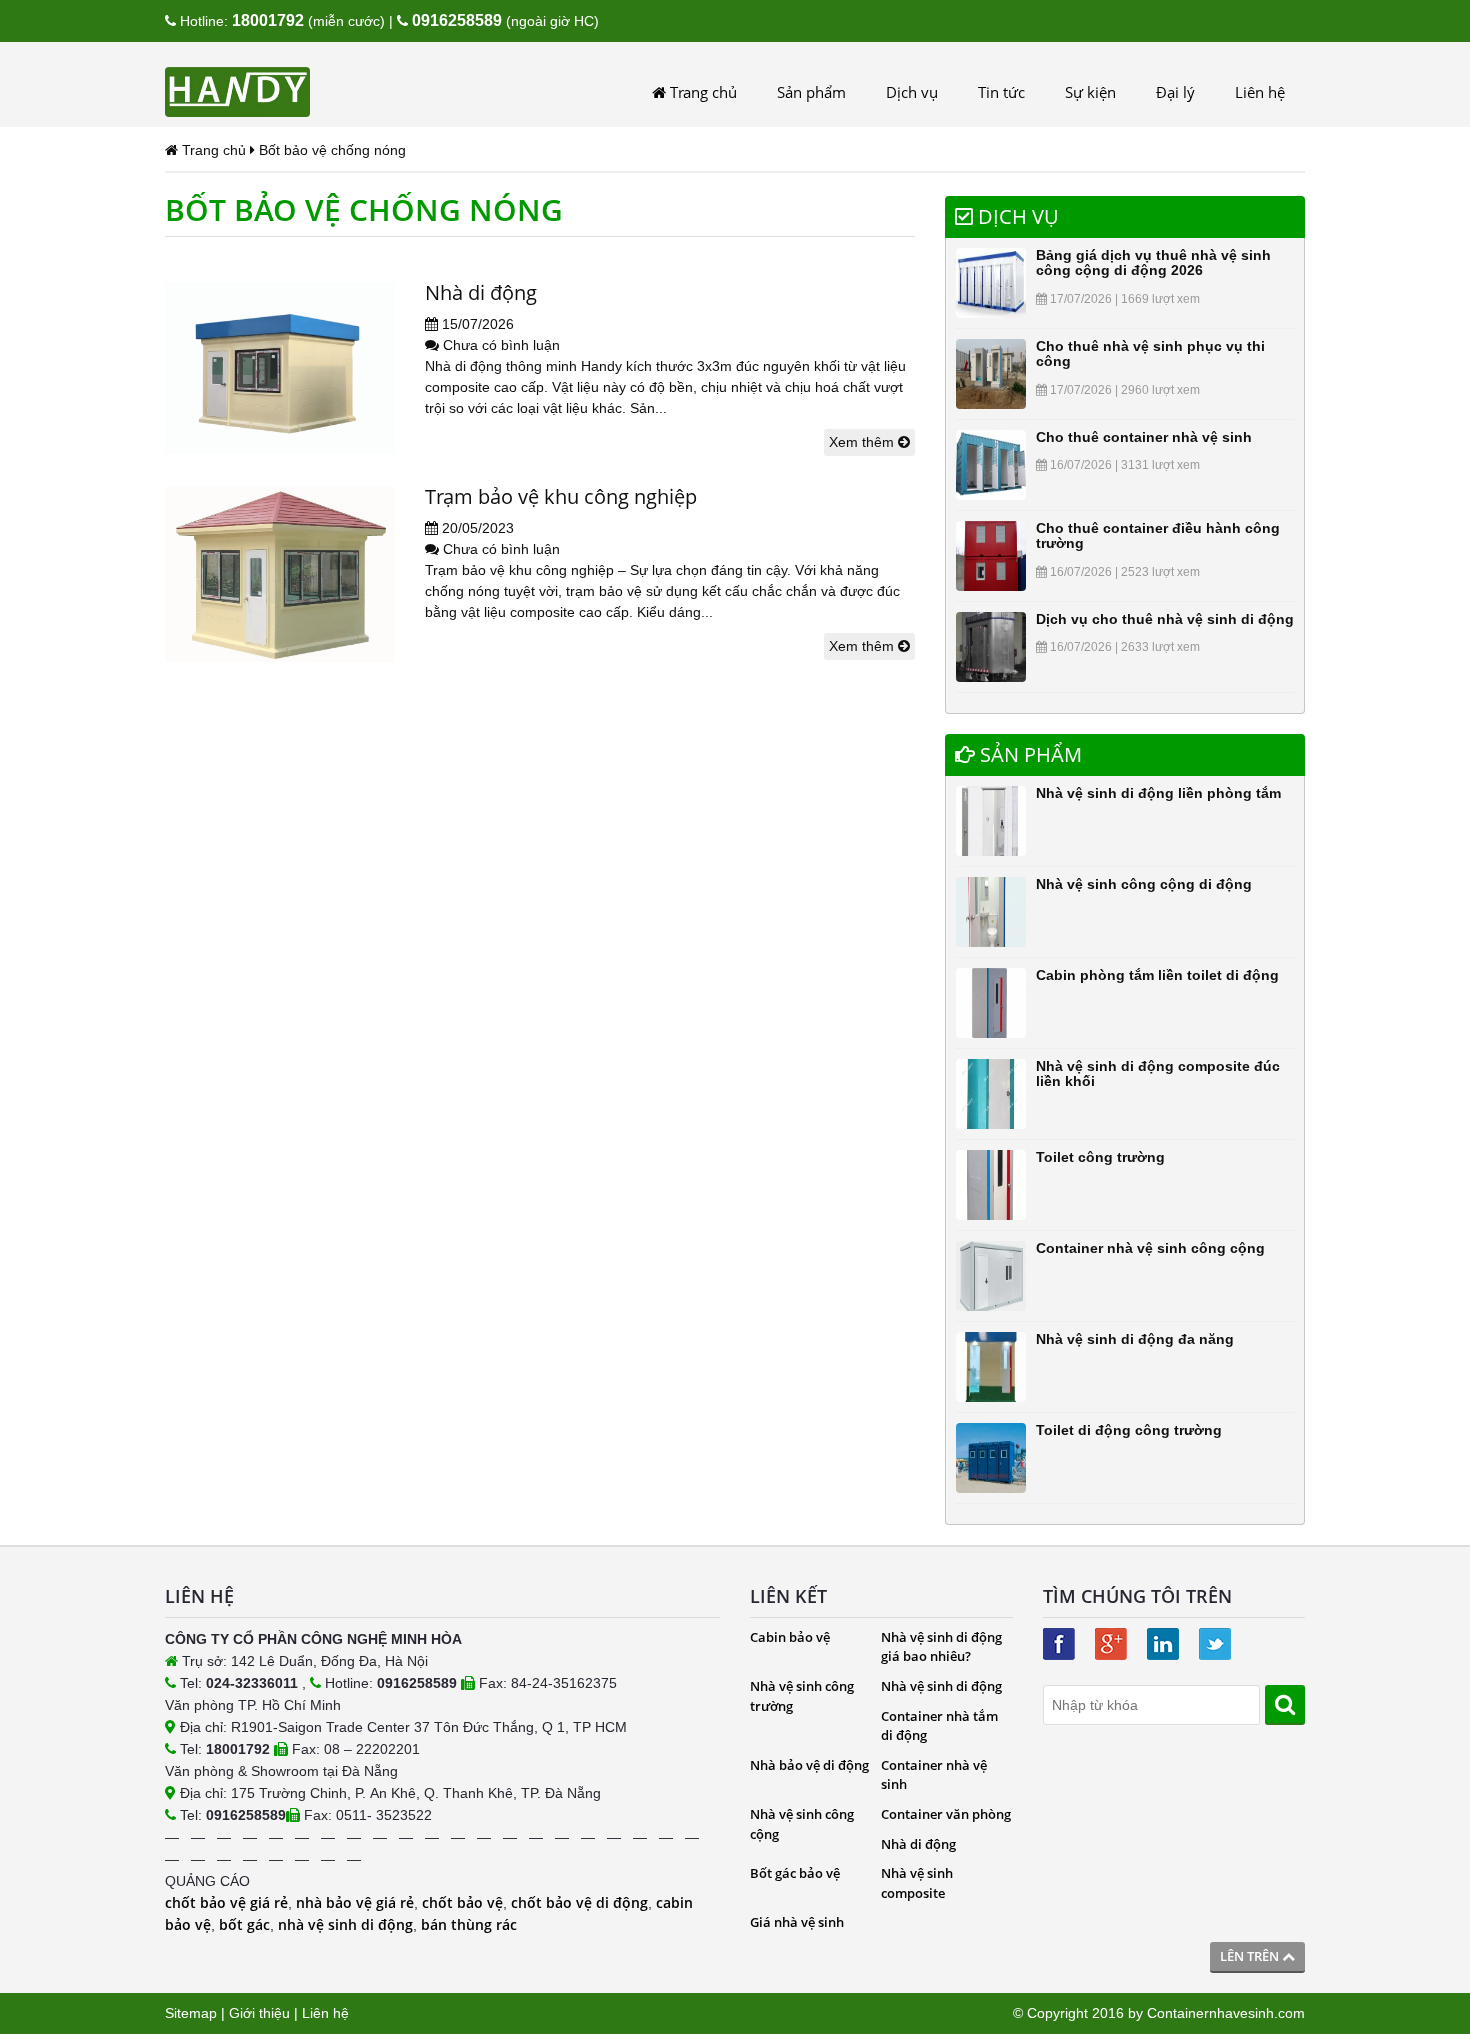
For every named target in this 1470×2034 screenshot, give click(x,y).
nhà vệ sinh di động (345, 1924)
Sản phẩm (811, 92)
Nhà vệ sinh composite (917, 1883)
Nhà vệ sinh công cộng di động (1144, 884)
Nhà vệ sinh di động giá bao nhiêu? (941, 1647)
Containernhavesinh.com (1226, 2013)
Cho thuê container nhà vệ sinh (1144, 437)
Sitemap (191, 2013)
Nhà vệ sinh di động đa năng (1135, 1339)
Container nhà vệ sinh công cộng (1150, 1248)
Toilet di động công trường (1129, 1430)
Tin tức (1001, 92)
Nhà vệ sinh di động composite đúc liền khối (1158, 1073)
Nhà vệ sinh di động (941, 1686)
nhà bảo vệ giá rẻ (355, 1902)
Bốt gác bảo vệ (795, 1873)
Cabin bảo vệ (790, 1637)
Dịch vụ (912, 92)
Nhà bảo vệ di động (809, 1765)
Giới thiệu (259, 2013)
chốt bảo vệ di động (579, 1902)
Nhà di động (481, 292)
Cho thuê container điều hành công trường (1158, 535)
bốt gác (244, 1924)
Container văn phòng (946, 1814)
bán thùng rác (469, 1924)
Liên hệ (1260, 92)
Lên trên (1251, 1956)
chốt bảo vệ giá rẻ (226, 1902)
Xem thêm (863, 442)
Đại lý (1175, 92)
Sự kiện (1090, 92)
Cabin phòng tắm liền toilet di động (1157, 975)
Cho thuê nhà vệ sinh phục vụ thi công (1150, 353)
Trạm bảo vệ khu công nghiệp (561, 496)
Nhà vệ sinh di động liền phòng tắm (1158, 793)
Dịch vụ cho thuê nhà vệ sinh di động (1165, 619)
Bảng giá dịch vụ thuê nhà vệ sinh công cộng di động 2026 (1153, 262)
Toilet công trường (1100, 1157)
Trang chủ (701, 92)
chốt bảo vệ (462, 1902)
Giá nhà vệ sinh (797, 1922)
